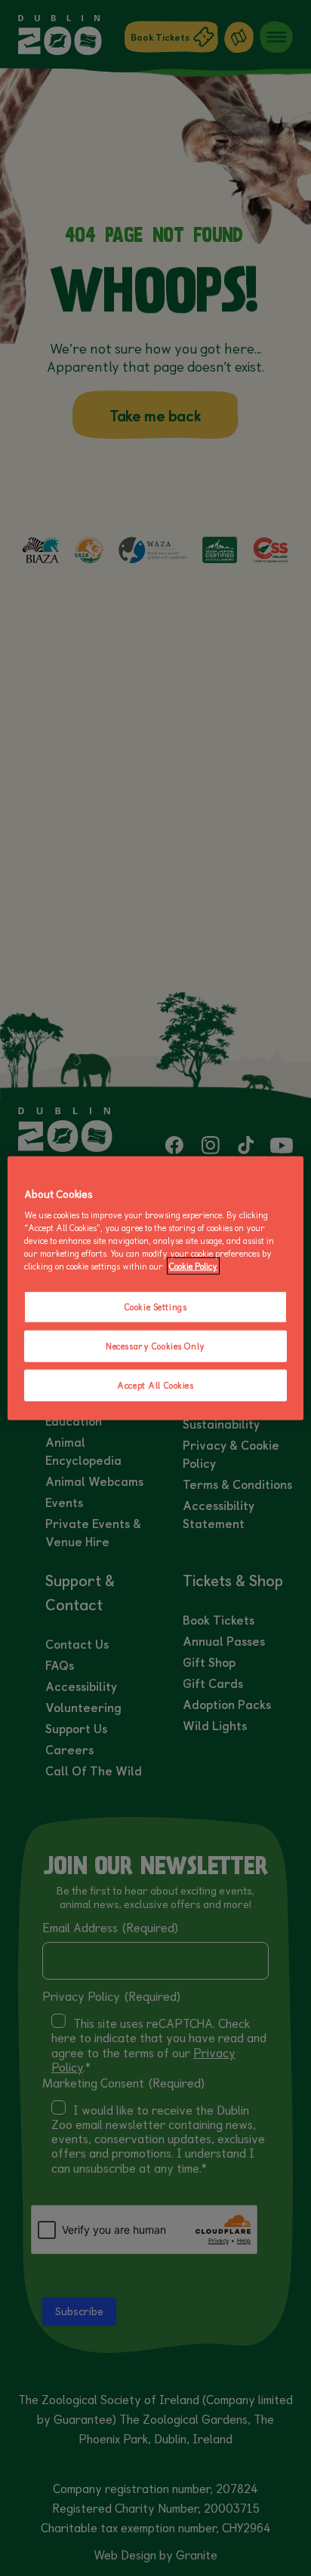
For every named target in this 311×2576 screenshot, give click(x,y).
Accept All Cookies (155, 1385)
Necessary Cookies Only (155, 1346)
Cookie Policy (193, 1266)
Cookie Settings (156, 1307)
